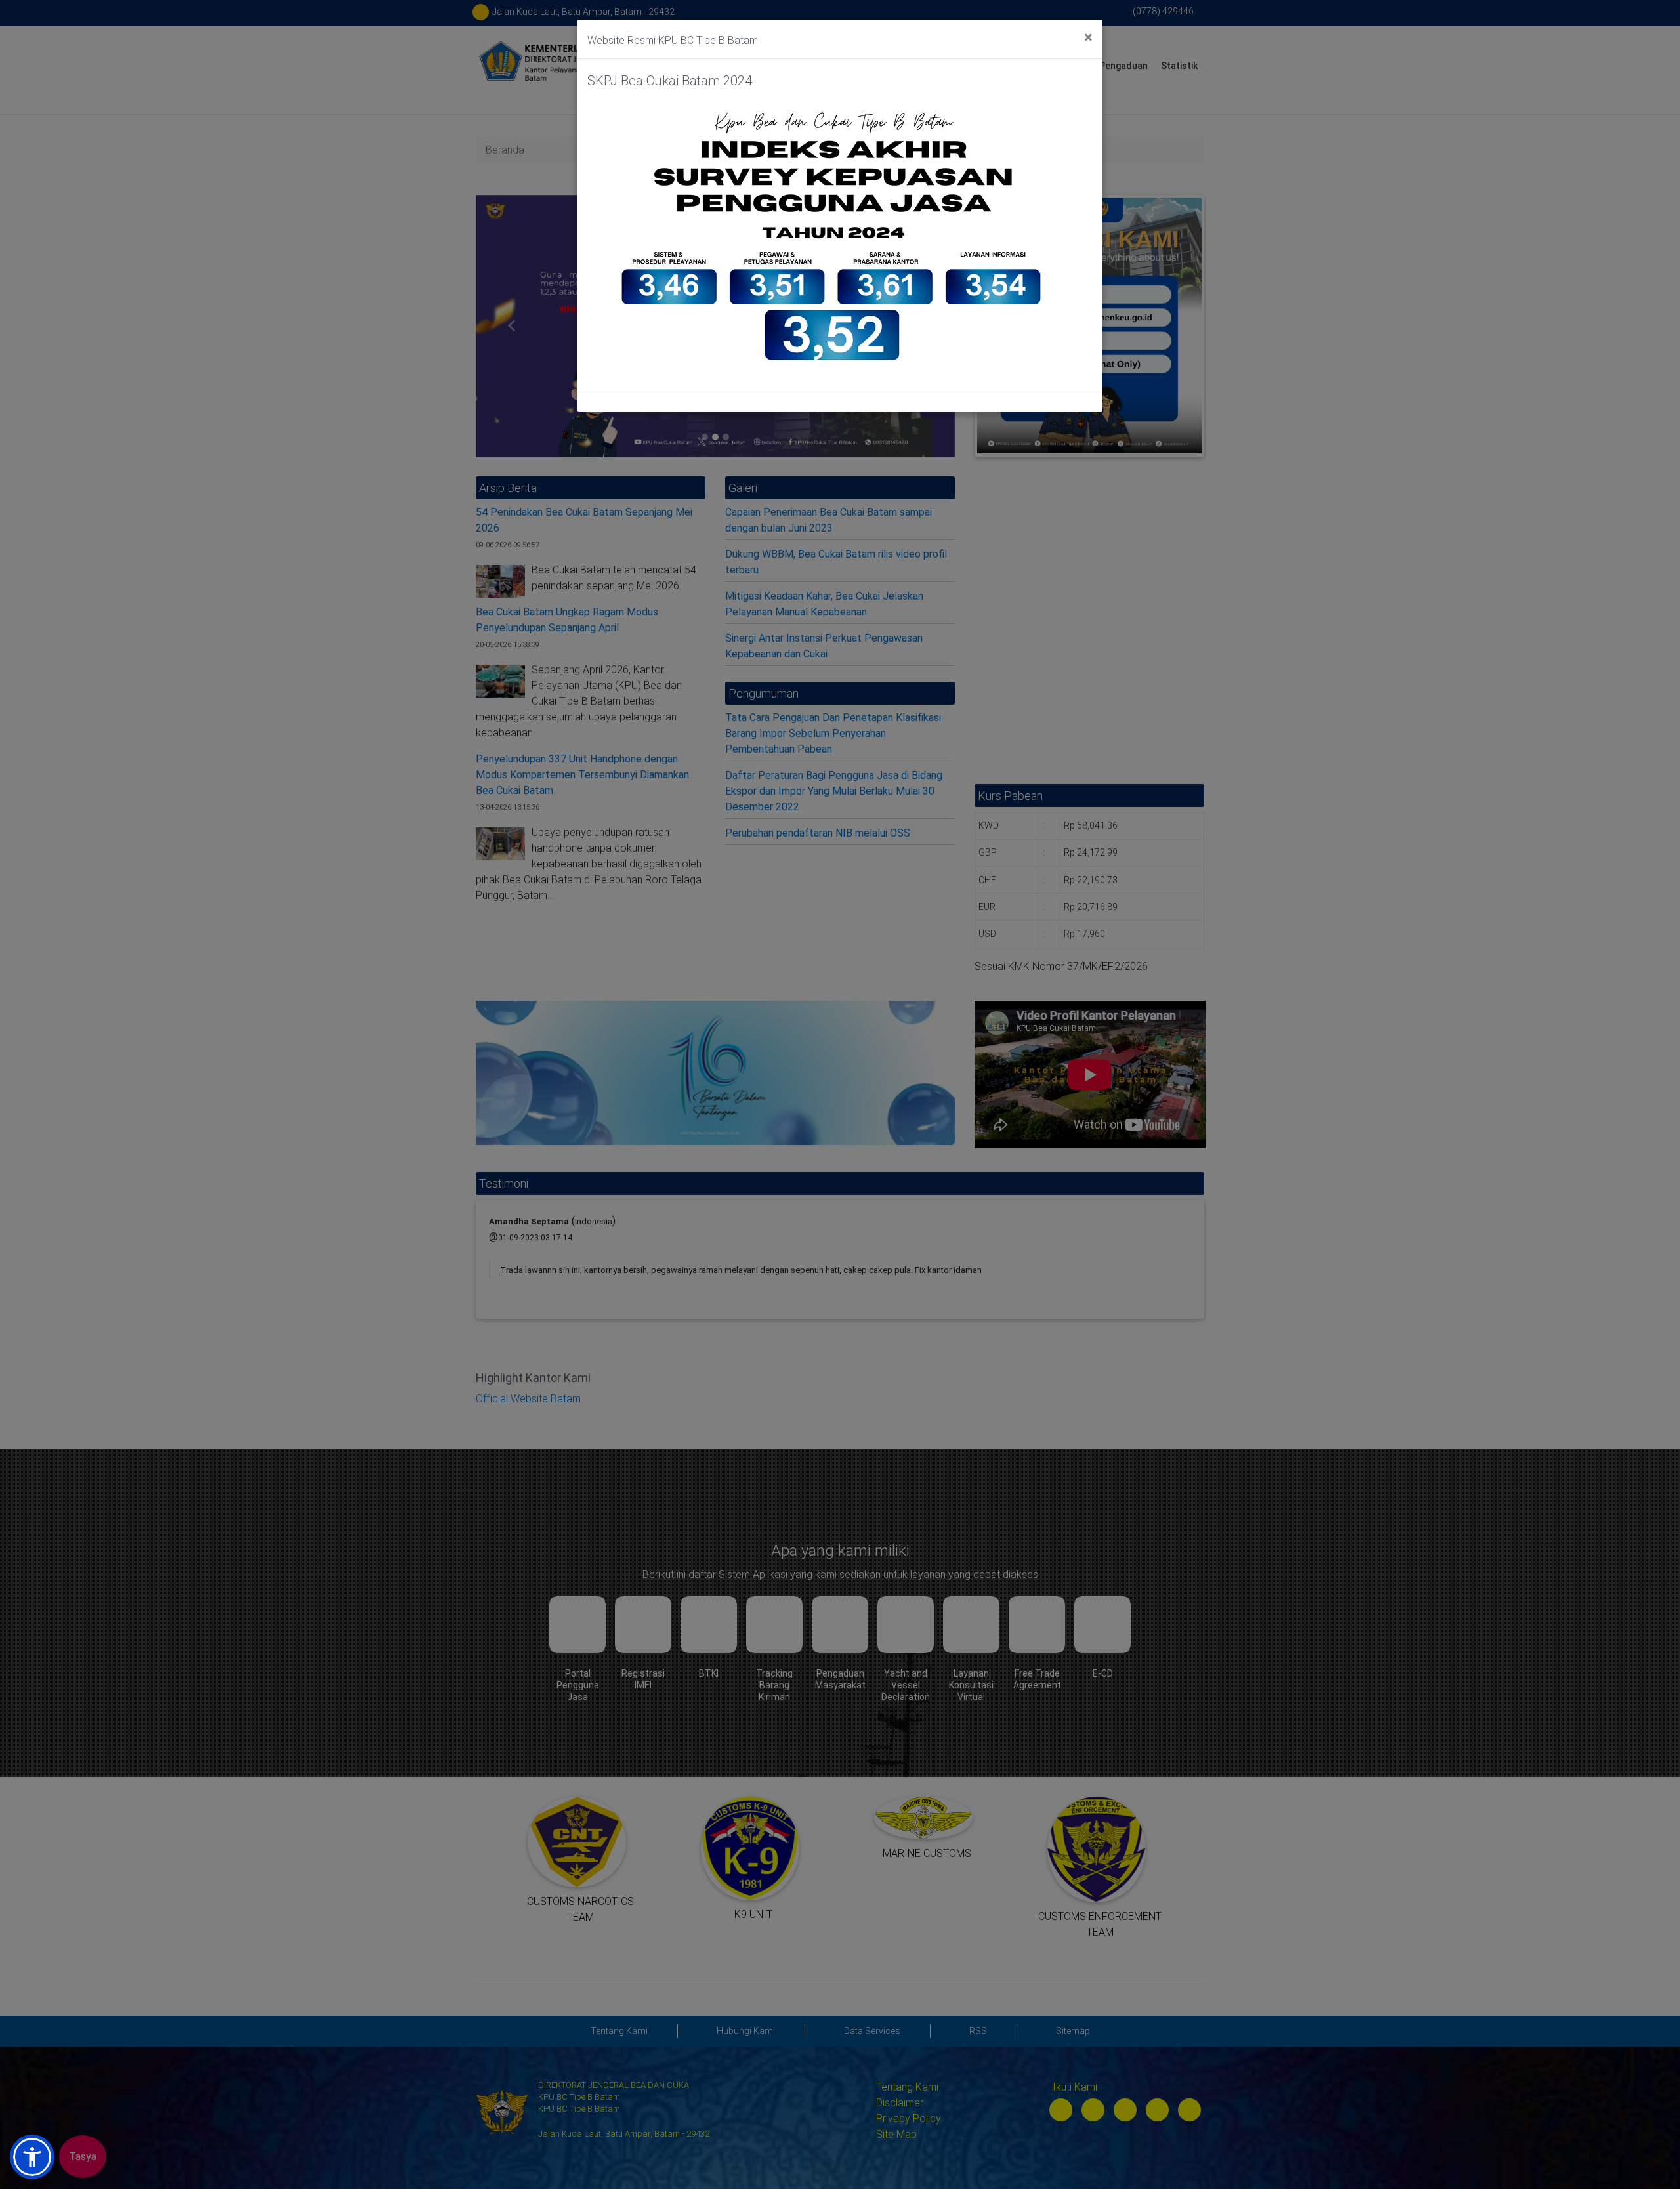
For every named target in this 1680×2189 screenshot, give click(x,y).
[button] (32, 2157)
